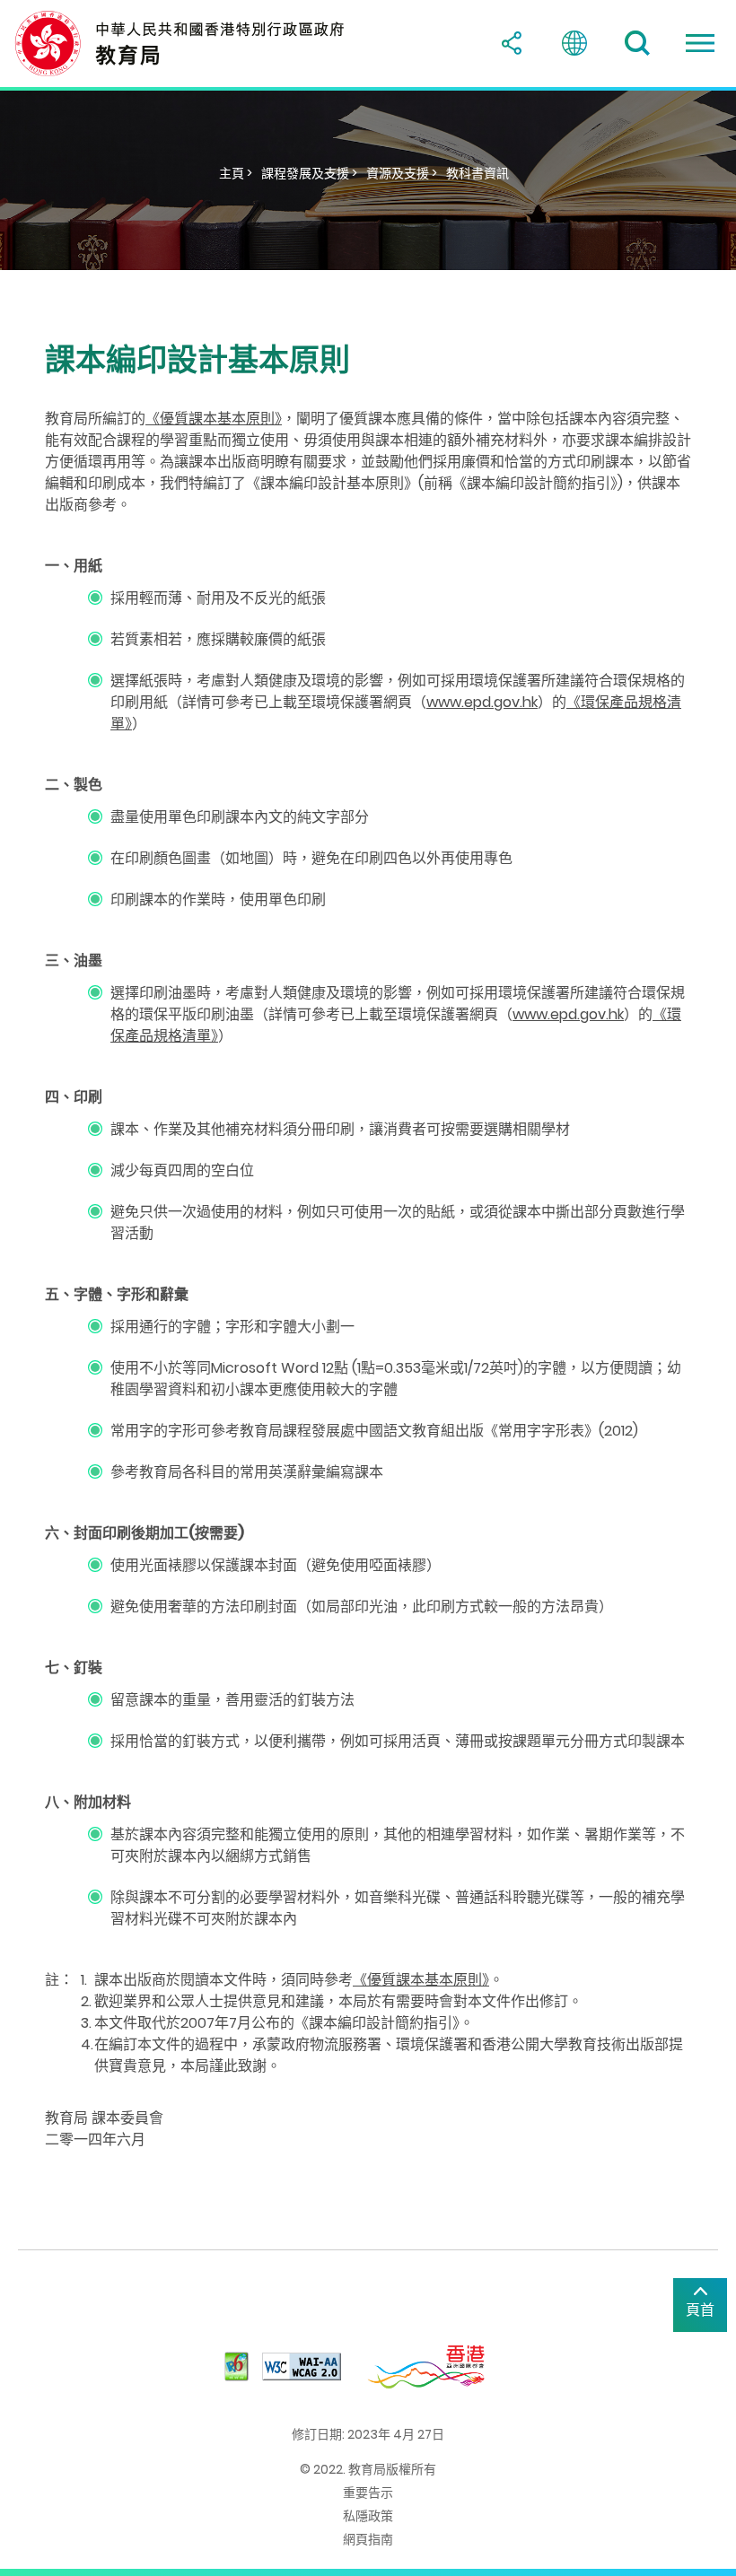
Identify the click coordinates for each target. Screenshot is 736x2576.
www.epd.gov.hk (482, 702)
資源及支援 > (402, 173)
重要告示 (368, 2493)
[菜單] (700, 43)
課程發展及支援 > (309, 173)
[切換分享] (512, 43)
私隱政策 (368, 2516)
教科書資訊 (478, 173)
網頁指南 (368, 2539)
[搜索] (637, 43)
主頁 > (236, 173)
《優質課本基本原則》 (214, 419)
